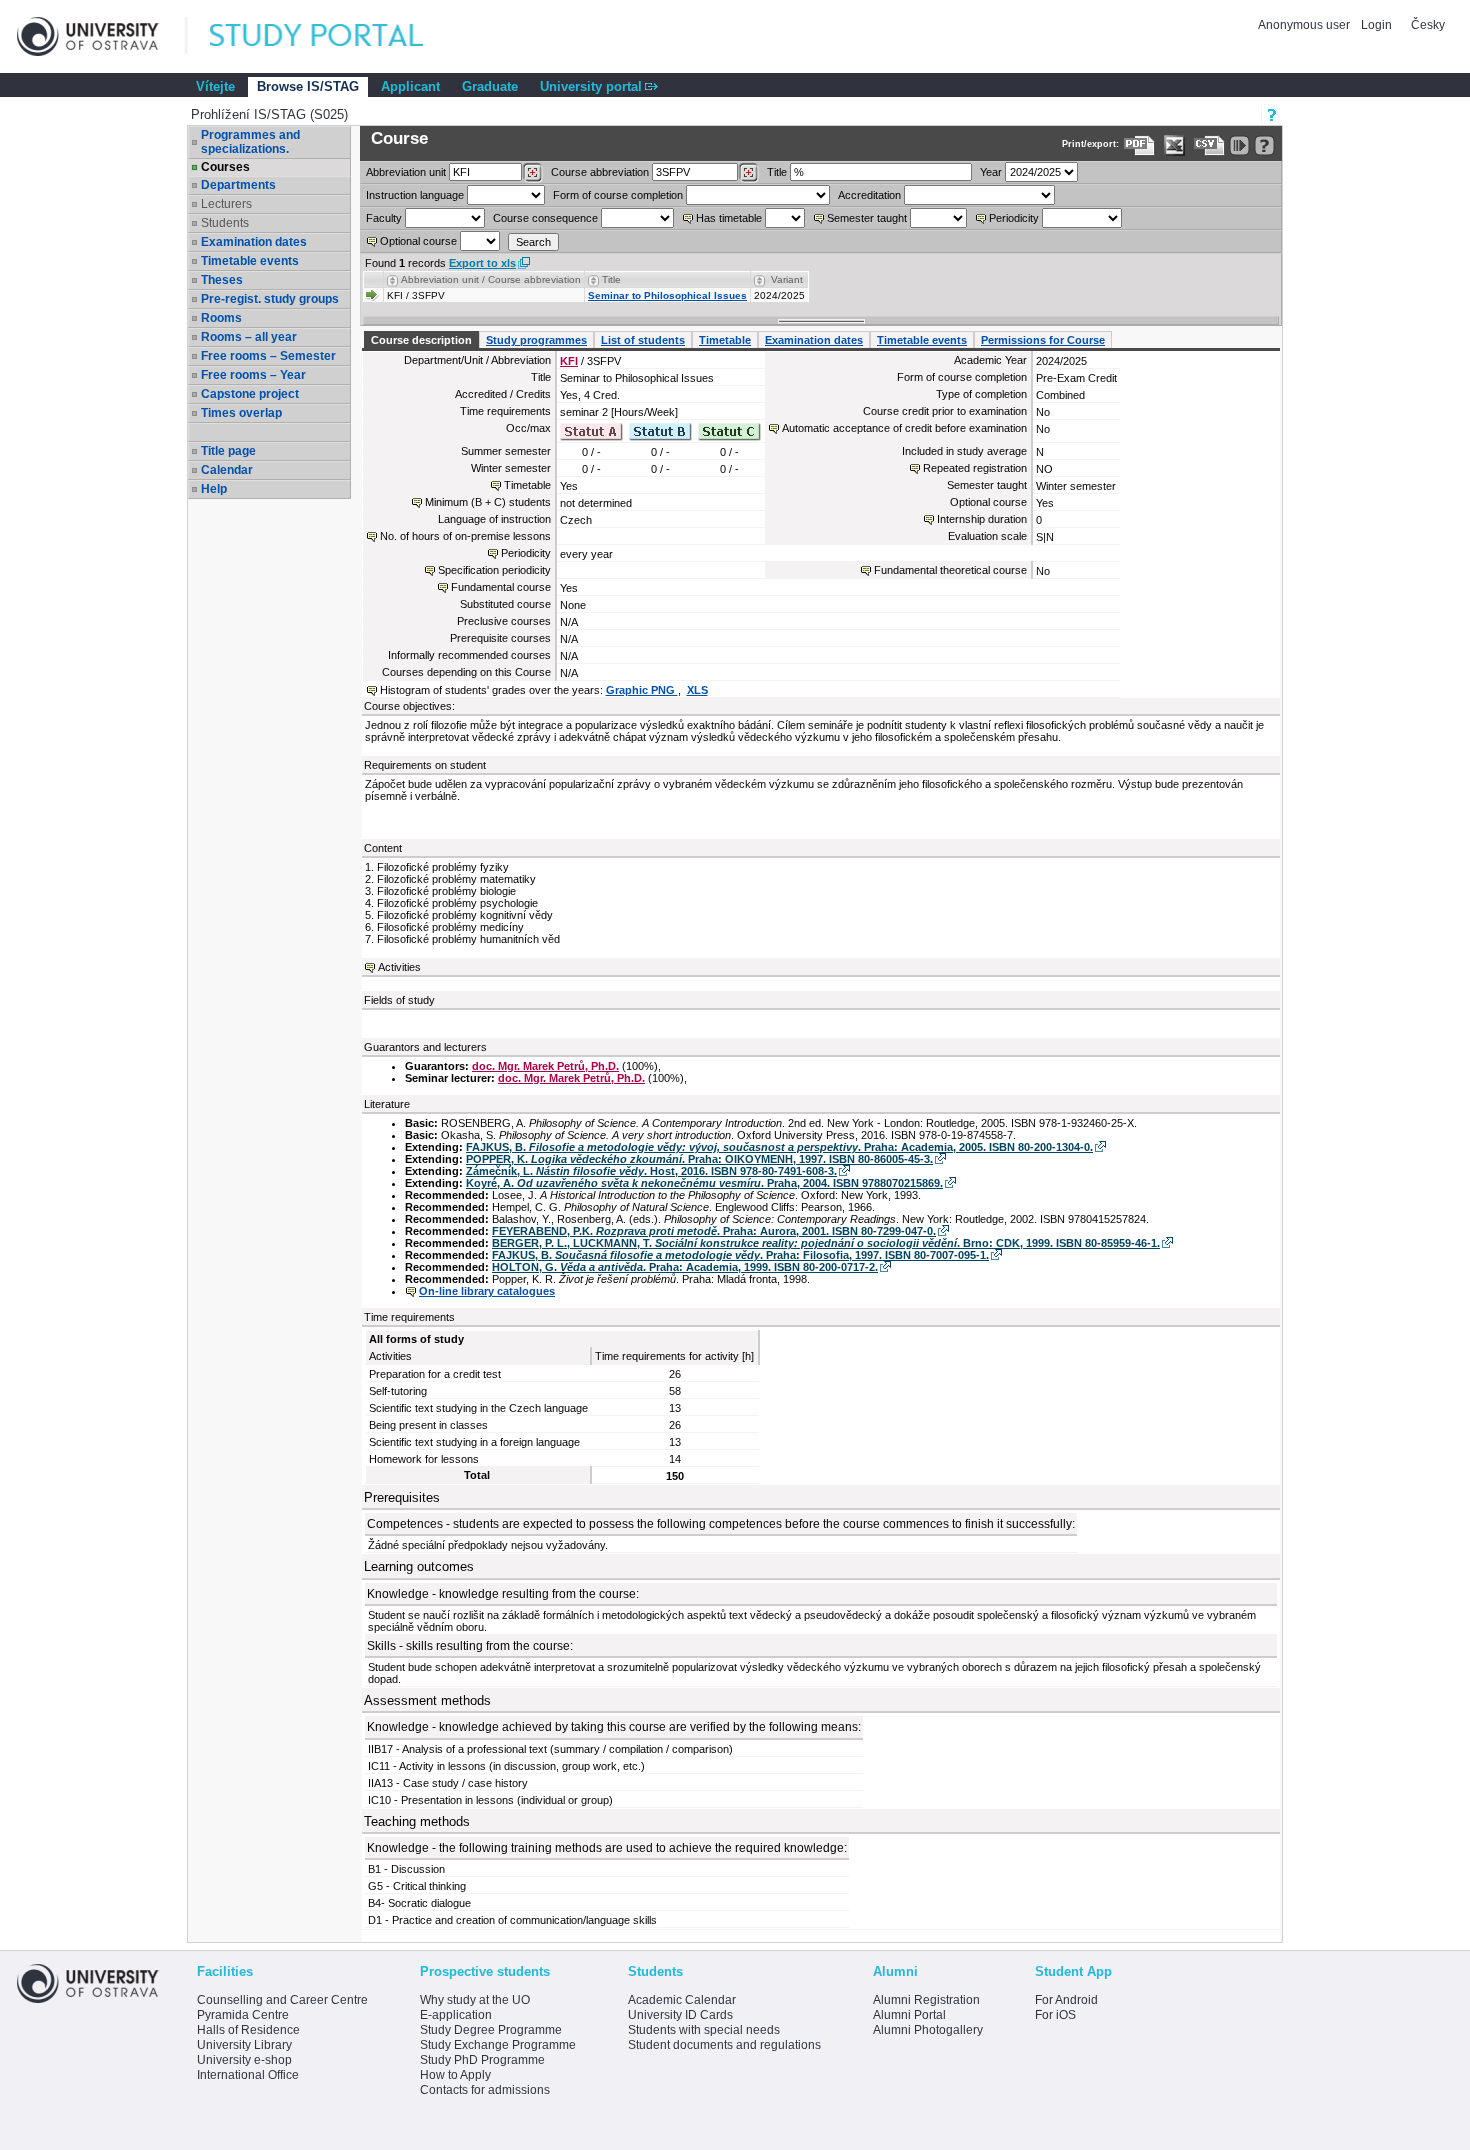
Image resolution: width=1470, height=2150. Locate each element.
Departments (238, 185)
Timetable (725, 340)
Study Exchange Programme (498, 2045)
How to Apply (455, 2075)
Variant (787, 279)
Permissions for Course (1043, 340)
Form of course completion (618, 195)
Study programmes (536, 340)
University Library (244, 2045)
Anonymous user (1305, 25)
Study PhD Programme (482, 2060)
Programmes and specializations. (250, 142)
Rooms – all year (249, 337)
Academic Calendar (682, 2000)
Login (1376, 25)
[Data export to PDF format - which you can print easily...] (1139, 145)
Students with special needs (704, 2030)
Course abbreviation (600, 172)
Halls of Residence (248, 2030)
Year (991, 172)
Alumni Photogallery (928, 2030)
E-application (456, 2015)
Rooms (221, 318)
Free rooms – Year (253, 375)
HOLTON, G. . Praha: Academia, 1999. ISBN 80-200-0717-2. (685, 1267)
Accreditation (869, 195)
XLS (697, 690)
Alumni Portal (909, 2015)
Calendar (227, 470)
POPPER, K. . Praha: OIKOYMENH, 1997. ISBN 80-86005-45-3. (699, 1159)
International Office (248, 2075)
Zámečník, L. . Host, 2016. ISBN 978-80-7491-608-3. (651, 1171)
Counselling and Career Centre (282, 2000)
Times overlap (241, 413)
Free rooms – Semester (268, 356)
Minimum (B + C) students (488, 502)
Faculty (384, 218)
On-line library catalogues (487, 1291)
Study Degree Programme (491, 2030)
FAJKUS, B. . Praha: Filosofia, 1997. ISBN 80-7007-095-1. (740, 1255)
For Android (1066, 2000)
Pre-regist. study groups (270, 299)
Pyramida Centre (243, 2015)
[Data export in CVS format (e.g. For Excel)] (1209, 145)
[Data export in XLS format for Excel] (1174, 145)
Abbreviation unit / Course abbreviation (491, 279)
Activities (399, 967)
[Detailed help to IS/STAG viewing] (1264, 145)
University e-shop (244, 2060)
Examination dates (254, 242)
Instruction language (415, 195)
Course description (421, 340)
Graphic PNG (642, 690)
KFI (569, 361)
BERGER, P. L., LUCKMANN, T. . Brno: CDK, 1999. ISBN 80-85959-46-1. (826, 1243)
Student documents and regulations (724, 2045)
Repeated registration (975, 468)
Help (214, 489)
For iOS (1055, 2015)
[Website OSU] (102, 36)
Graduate (490, 86)
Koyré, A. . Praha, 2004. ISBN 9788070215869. (704, 1183)
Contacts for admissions (485, 2090)
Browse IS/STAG (308, 86)
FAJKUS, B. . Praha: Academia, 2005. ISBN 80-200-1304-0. (779, 1147)
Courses (225, 167)
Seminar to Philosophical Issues (667, 295)
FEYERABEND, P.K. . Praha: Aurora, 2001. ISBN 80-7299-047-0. (714, 1231)
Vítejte (215, 86)
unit (406, 172)
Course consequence (545, 218)
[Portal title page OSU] (335, 36)
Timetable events (250, 261)
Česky (1428, 25)
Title (777, 172)
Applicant (410, 86)
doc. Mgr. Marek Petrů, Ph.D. (545, 1066)
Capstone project (250, 394)
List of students (643, 340)
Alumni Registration (926, 2000)
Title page (228, 451)
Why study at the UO (475, 2000)
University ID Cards (680, 2015)
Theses (222, 280)
